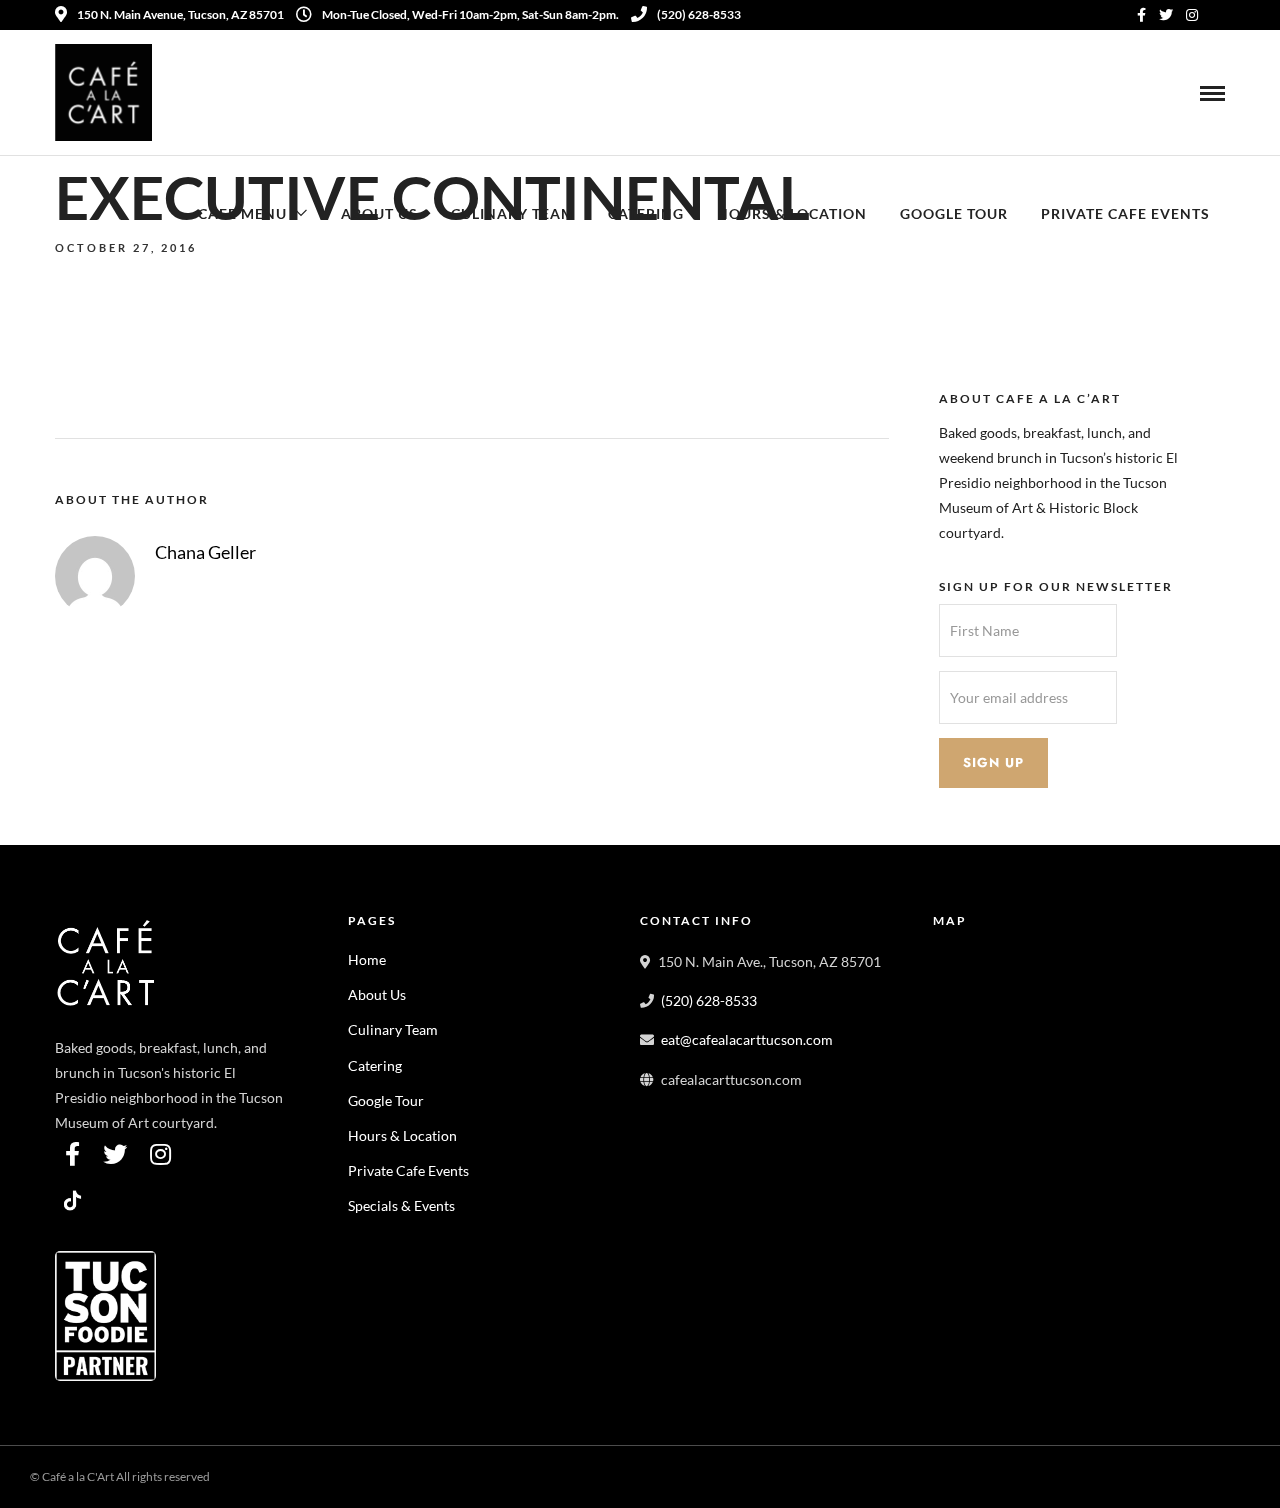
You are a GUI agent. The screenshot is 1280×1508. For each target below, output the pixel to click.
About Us (379, 213)
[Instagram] (1192, 15)
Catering (646, 213)
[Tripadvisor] (1218, 15)
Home (367, 959)
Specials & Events (401, 1205)
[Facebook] (72, 1154)
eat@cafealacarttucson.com (747, 1039)
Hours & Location (792, 213)
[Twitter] (115, 1154)
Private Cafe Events (1125, 213)
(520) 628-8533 (699, 14)
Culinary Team (513, 213)
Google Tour (954, 213)
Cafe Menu (242, 213)
